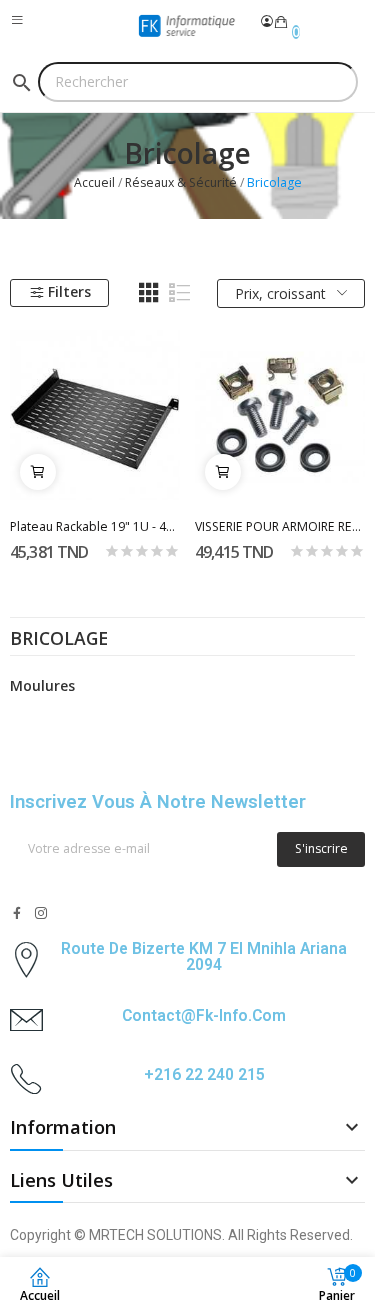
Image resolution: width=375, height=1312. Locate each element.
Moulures (42, 685)
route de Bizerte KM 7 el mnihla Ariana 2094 (204, 956)
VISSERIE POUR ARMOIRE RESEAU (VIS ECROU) (280, 526)
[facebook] (17, 913)
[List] (180, 293)
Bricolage (59, 640)
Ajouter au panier (38, 472)
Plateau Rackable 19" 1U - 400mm (95, 526)
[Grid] (149, 293)
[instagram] (41, 913)
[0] (281, 22)
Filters (69, 291)
